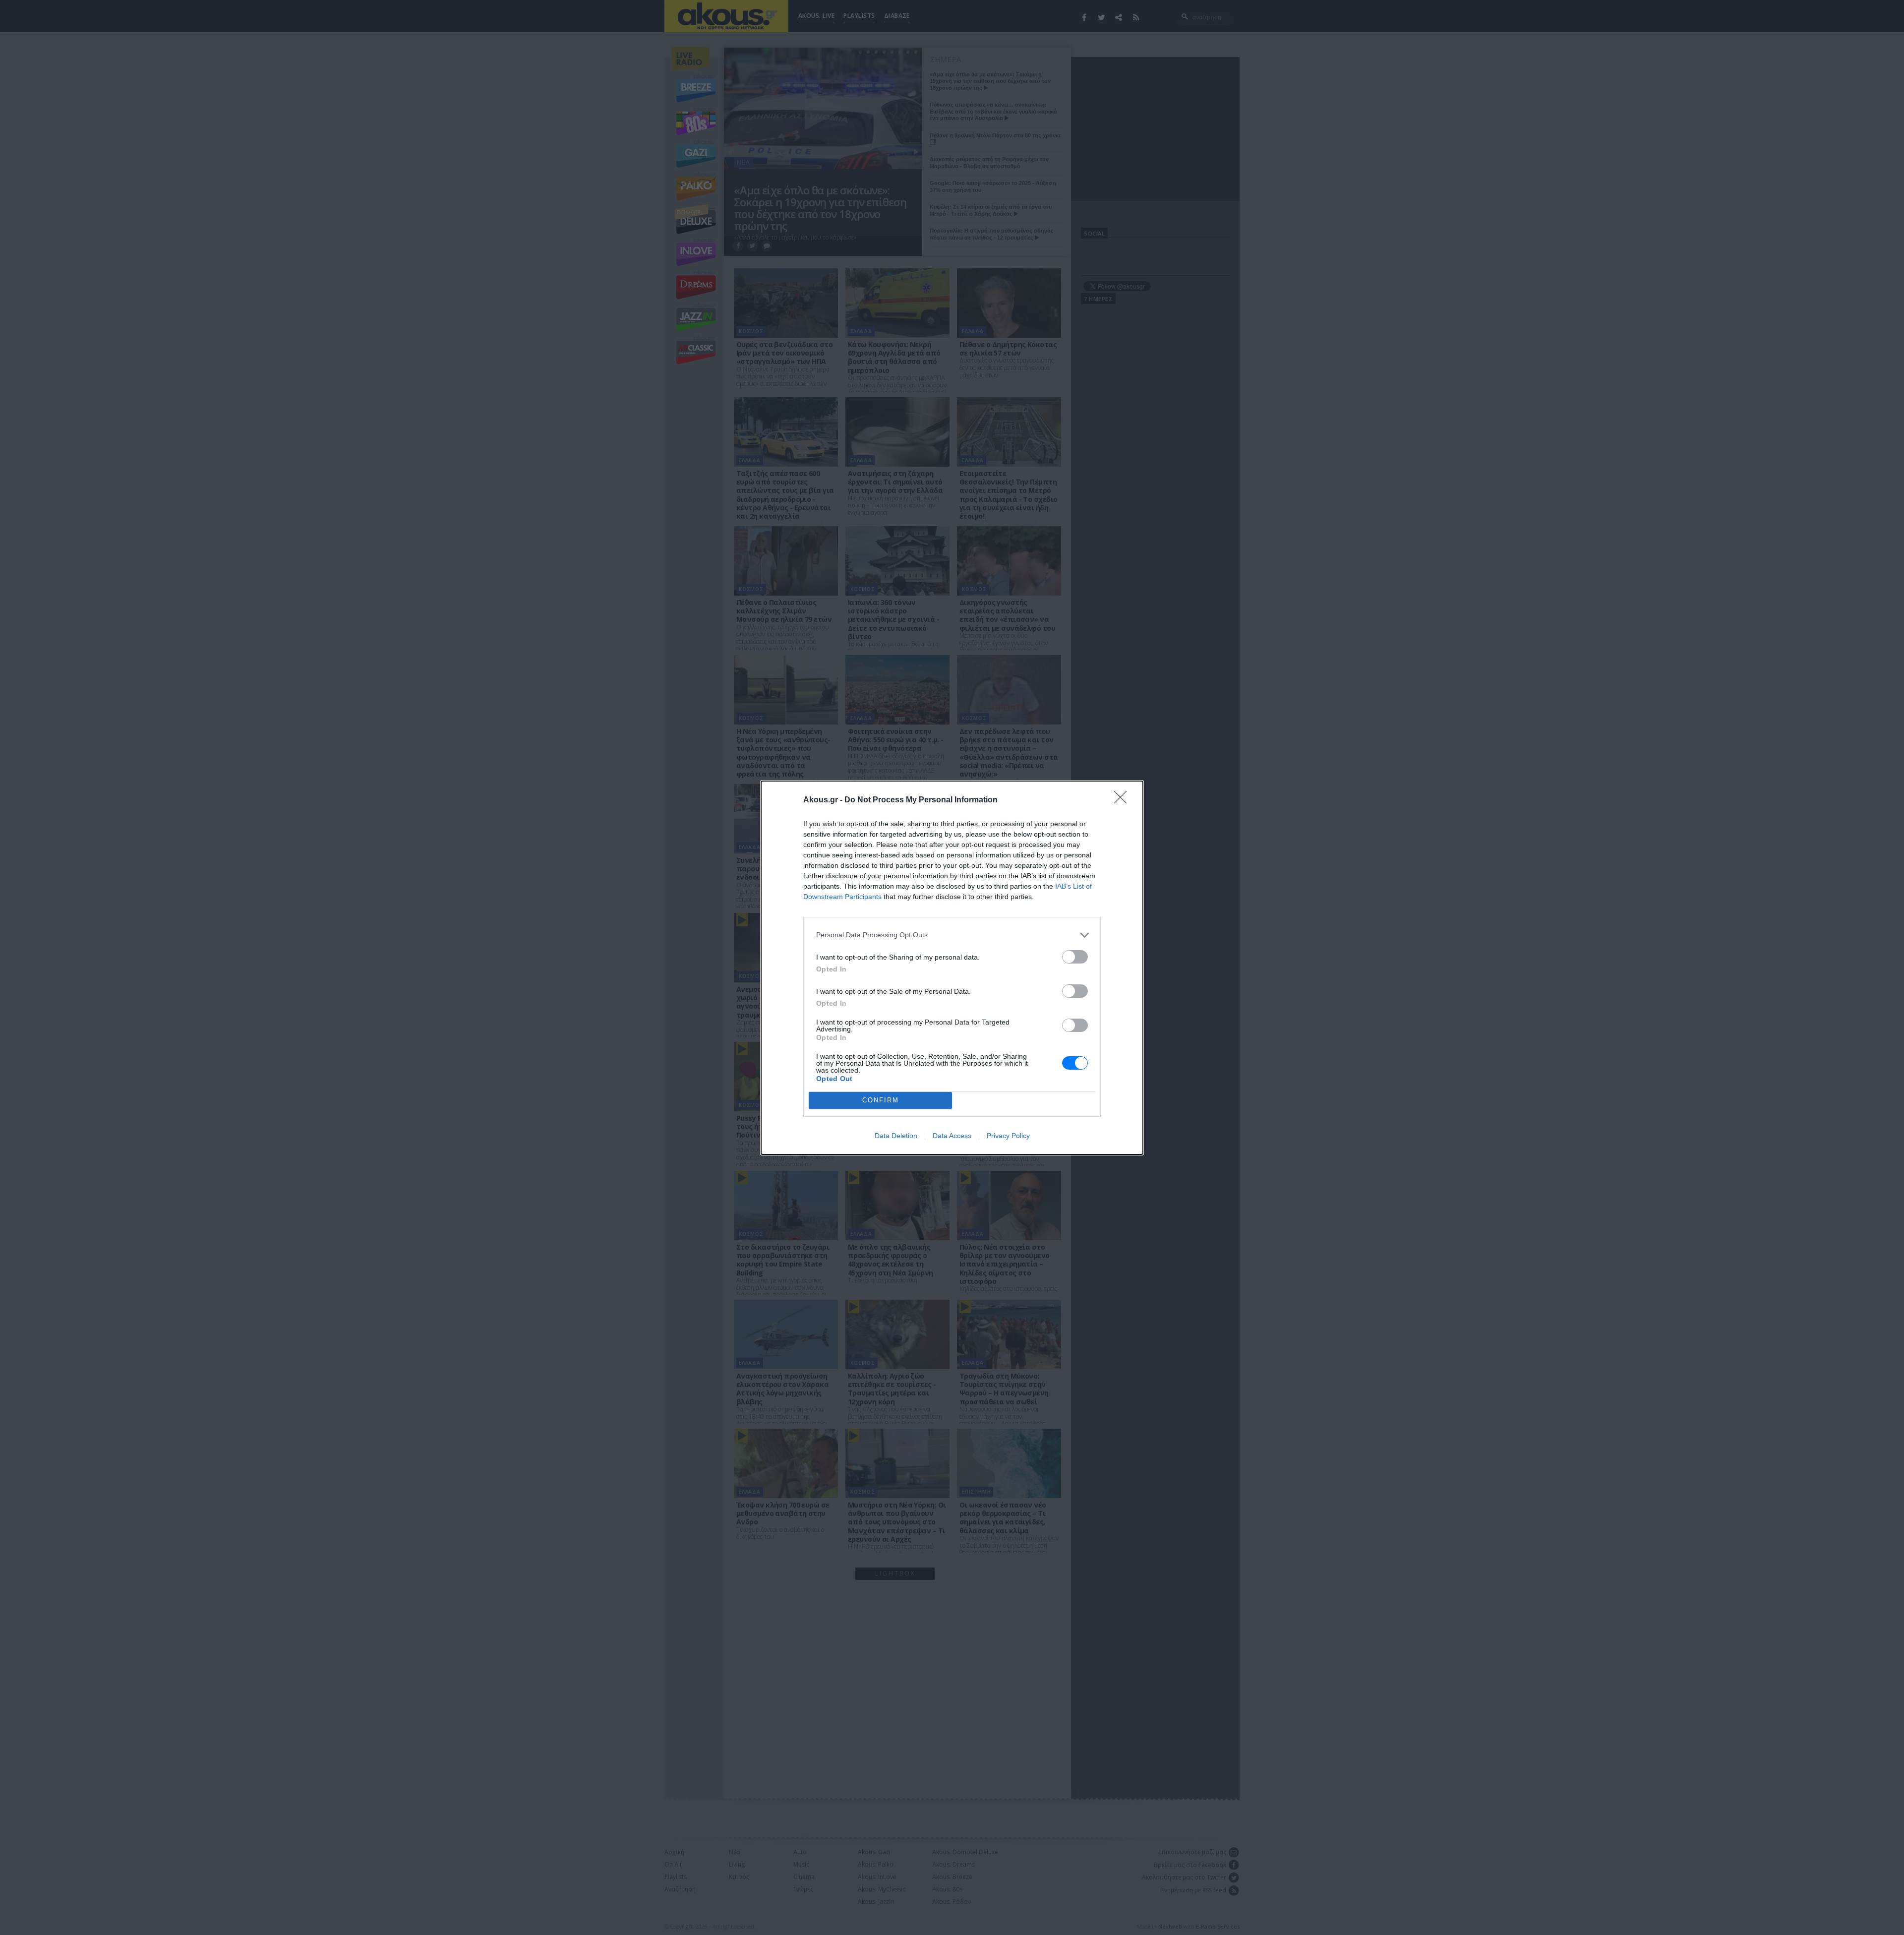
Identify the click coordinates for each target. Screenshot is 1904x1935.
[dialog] (952, 968)
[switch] (1075, 957)
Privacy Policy (1008, 1136)
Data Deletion (896, 1136)
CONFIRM (881, 1100)
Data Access (952, 1136)
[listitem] (952, 935)
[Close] (1124, 800)
